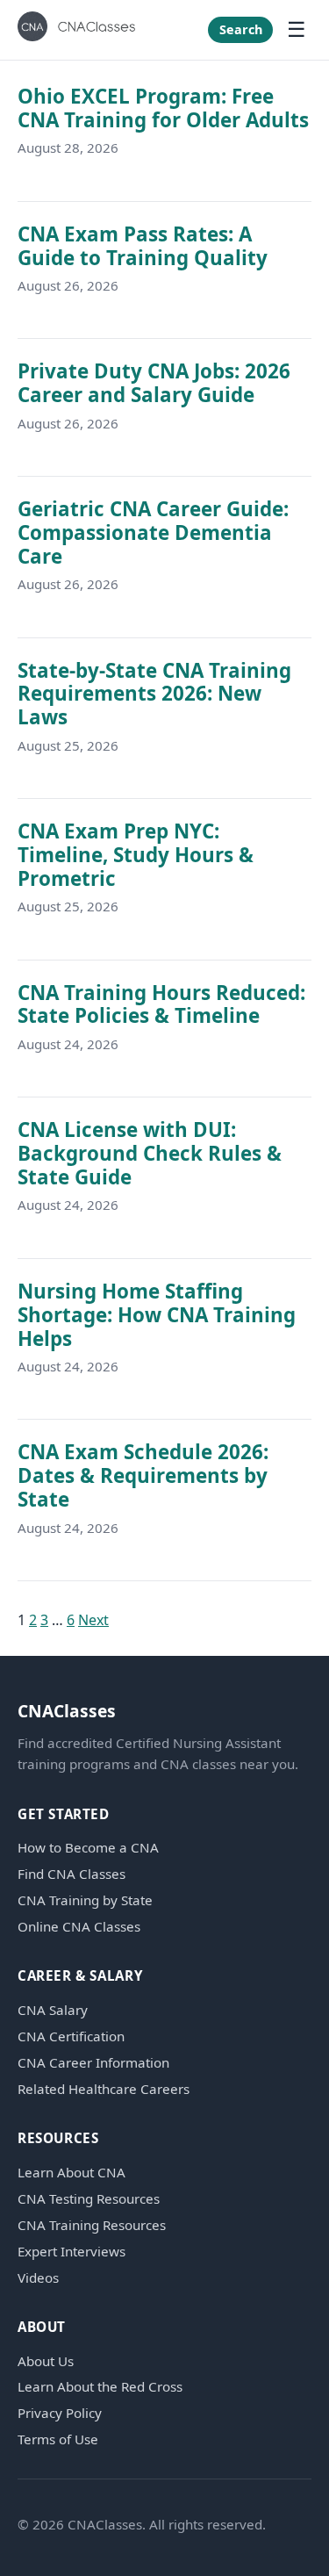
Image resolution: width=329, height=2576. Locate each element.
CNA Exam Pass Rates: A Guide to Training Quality (143, 246)
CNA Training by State (85, 1900)
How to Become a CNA (88, 1848)
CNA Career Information (93, 2063)
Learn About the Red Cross (100, 2387)
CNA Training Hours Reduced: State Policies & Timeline (161, 1004)
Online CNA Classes (79, 1927)
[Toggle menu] (297, 30)
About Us (46, 2361)
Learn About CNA (72, 2173)
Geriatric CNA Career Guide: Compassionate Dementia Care (153, 532)
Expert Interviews (72, 2252)
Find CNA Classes (72, 1874)
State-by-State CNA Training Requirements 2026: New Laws (154, 694)
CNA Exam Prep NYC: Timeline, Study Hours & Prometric (136, 855)
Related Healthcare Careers (104, 2089)
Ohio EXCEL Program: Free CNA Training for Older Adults (163, 108)
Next (93, 1620)
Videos (38, 2278)
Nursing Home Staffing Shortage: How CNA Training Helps (157, 1315)
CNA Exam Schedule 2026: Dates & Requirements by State (143, 1475)
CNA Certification (71, 2036)
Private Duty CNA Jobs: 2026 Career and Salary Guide (154, 383)
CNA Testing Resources (89, 2199)
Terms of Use (58, 2439)
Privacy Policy (60, 2413)
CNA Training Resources (92, 2225)
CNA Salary (53, 2010)
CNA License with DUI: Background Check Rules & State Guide (150, 1153)
